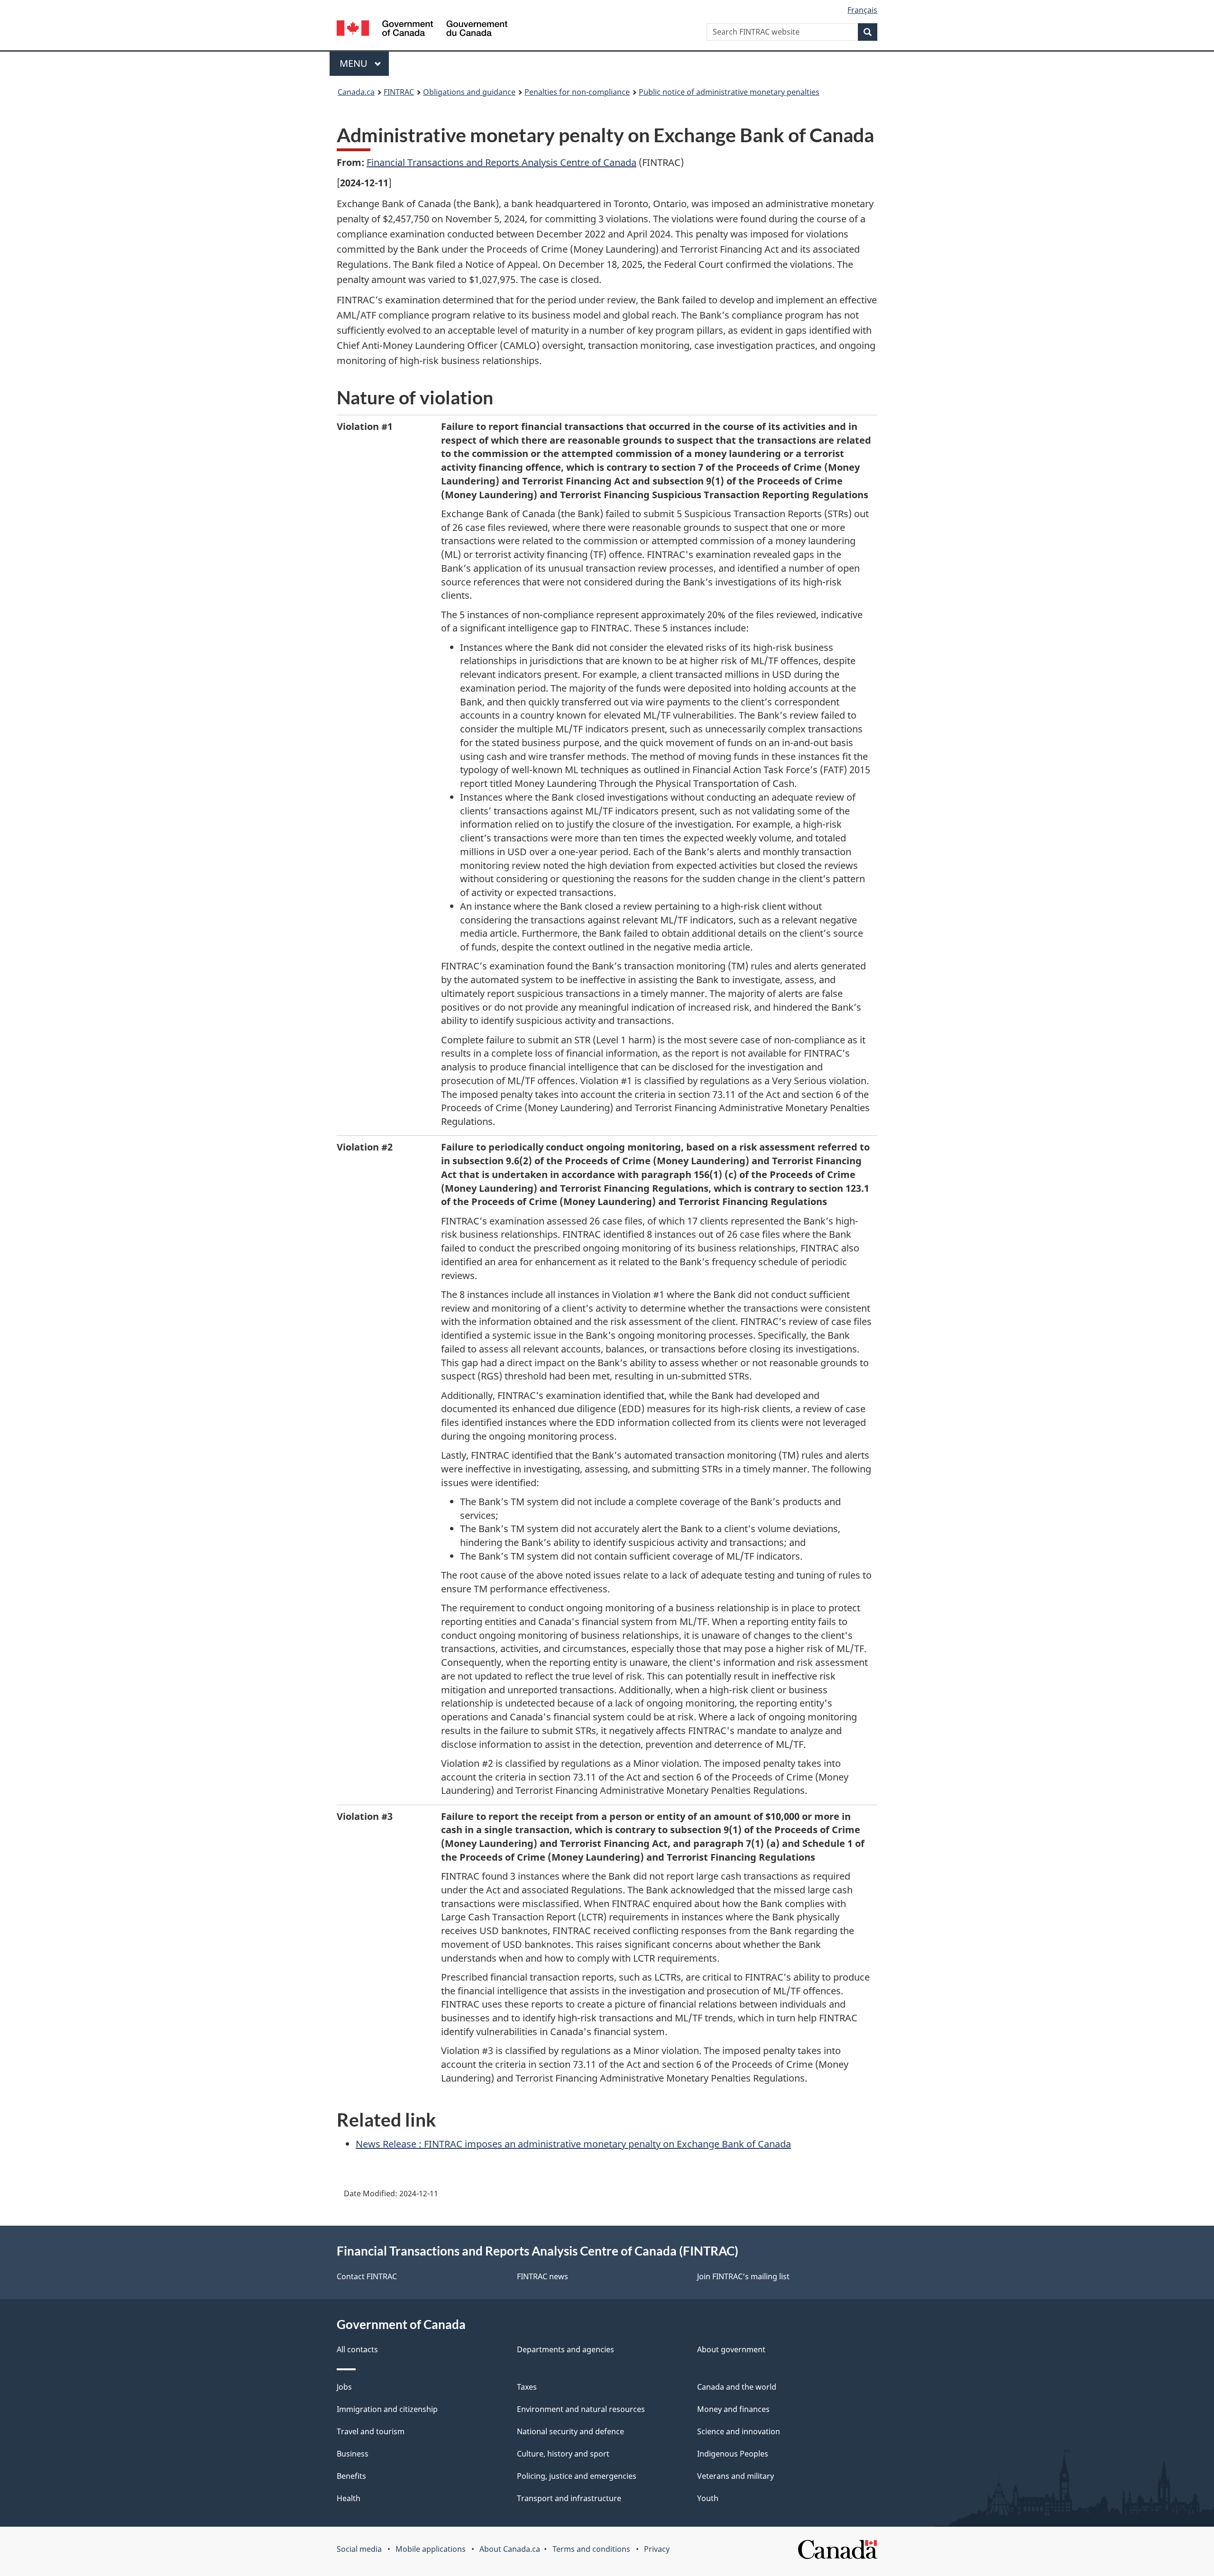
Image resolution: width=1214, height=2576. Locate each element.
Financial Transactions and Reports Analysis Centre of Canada (501, 162)
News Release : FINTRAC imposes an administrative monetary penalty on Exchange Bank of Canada (573, 2144)
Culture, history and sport (563, 2454)
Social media (359, 2549)
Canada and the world (737, 2387)
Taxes (527, 2387)
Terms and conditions (591, 2549)
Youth (708, 2498)
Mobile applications (431, 2549)
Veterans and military (736, 2476)
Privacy (657, 2549)
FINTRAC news (543, 2276)
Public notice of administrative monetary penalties (729, 92)
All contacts (357, 2349)
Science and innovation (739, 2431)
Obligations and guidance (469, 92)
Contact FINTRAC (367, 2276)
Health (349, 2498)
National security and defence (570, 2431)
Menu (355, 63)
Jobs (344, 2387)
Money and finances (733, 2409)
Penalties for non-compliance (577, 92)
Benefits (351, 2476)
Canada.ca (356, 92)
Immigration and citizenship (387, 2409)
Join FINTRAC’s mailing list (743, 2276)
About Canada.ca (510, 2549)
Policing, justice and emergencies (577, 2476)
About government (731, 2349)
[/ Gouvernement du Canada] (422, 30)
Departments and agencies (566, 2349)
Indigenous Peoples (733, 2454)
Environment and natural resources (581, 2409)
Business (353, 2454)
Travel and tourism (371, 2431)
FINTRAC (399, 92)
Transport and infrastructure (569, 2498)
